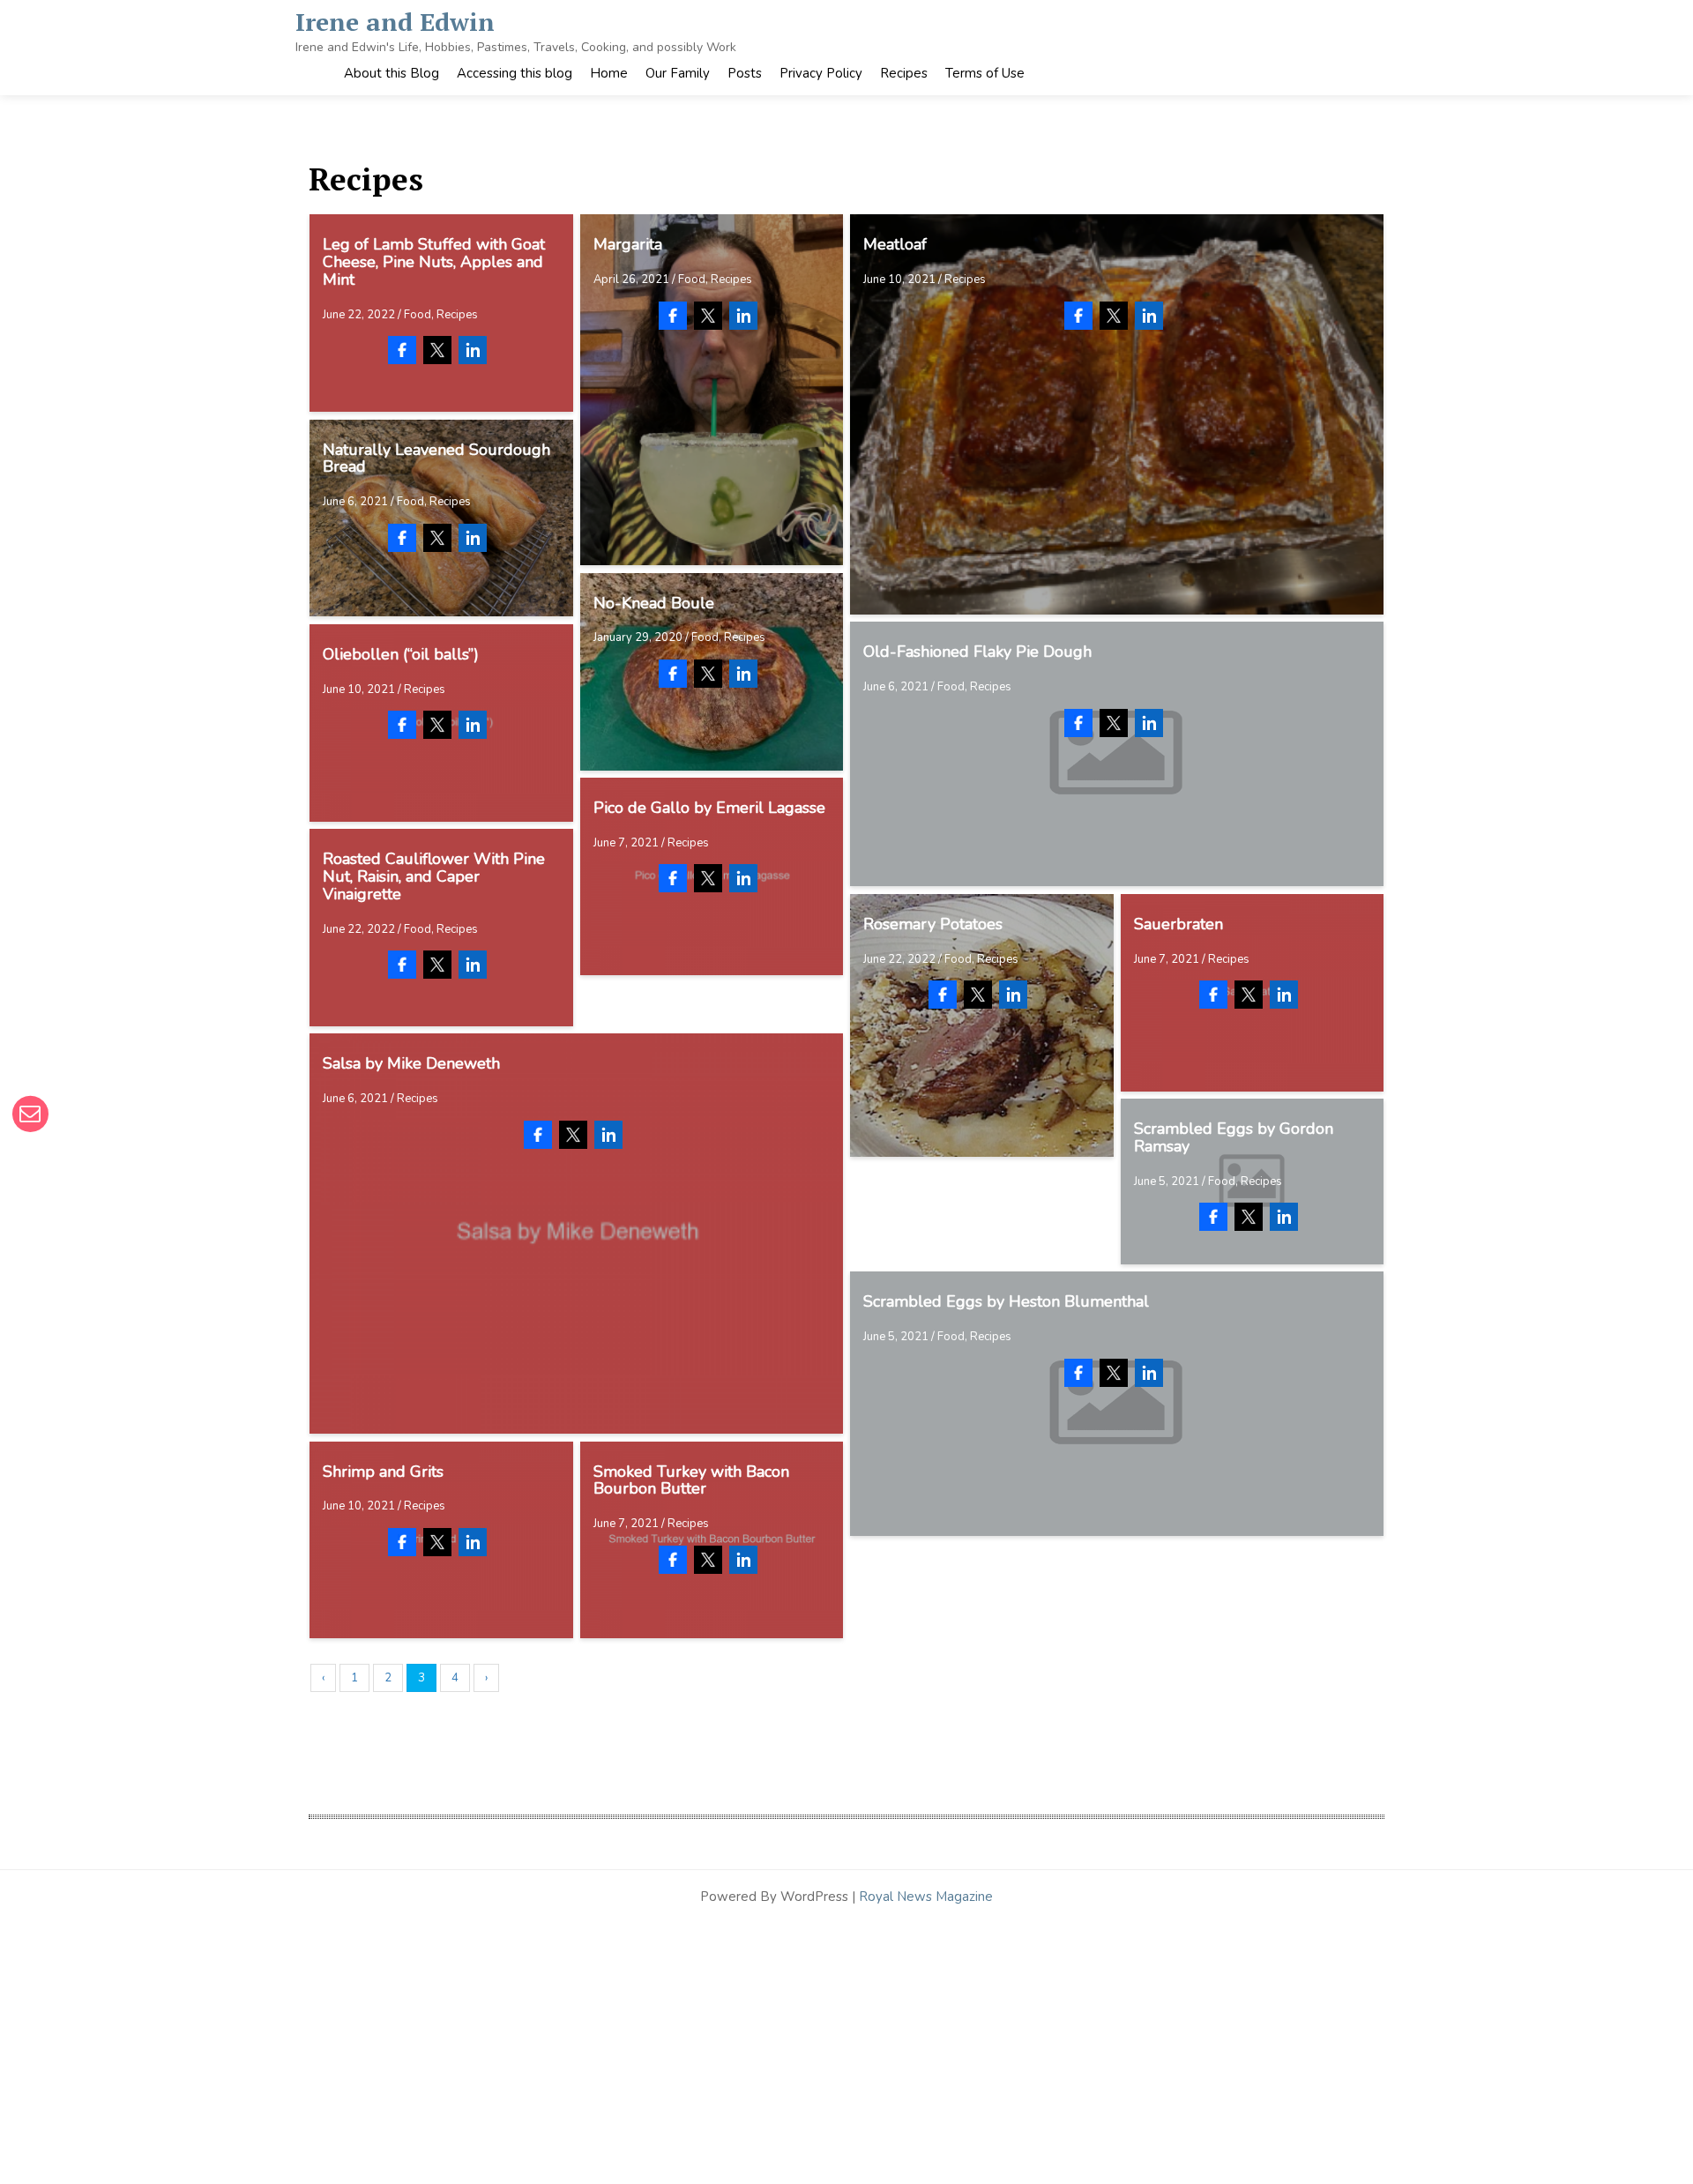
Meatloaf (895, 244)
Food (418, 315)
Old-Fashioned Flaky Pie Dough (977, 652)
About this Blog (392, 73)
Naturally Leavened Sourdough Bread (436, 458)
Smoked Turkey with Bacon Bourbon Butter (691, 1480)
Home (609, 73)
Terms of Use (985, 73)
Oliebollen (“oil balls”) (401, 654)
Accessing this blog (515, 73)
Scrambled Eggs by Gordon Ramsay (1234, 1137)
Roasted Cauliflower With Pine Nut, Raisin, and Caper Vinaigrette (434, 876)
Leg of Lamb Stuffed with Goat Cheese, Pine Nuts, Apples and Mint (434, 262)
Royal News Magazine (926, 1897)
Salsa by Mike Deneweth (411, 1063)
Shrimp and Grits (383, 1472)
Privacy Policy (821, 73)
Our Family (678, 73)
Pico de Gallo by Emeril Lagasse (709, 808)
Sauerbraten (1178, 924)
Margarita (628, 244)
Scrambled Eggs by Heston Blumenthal (1006, 1301)
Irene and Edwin (395, 22)
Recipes (904, 73)
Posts (745, 73)
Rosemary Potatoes (933, 924)
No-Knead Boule (654, 603)
